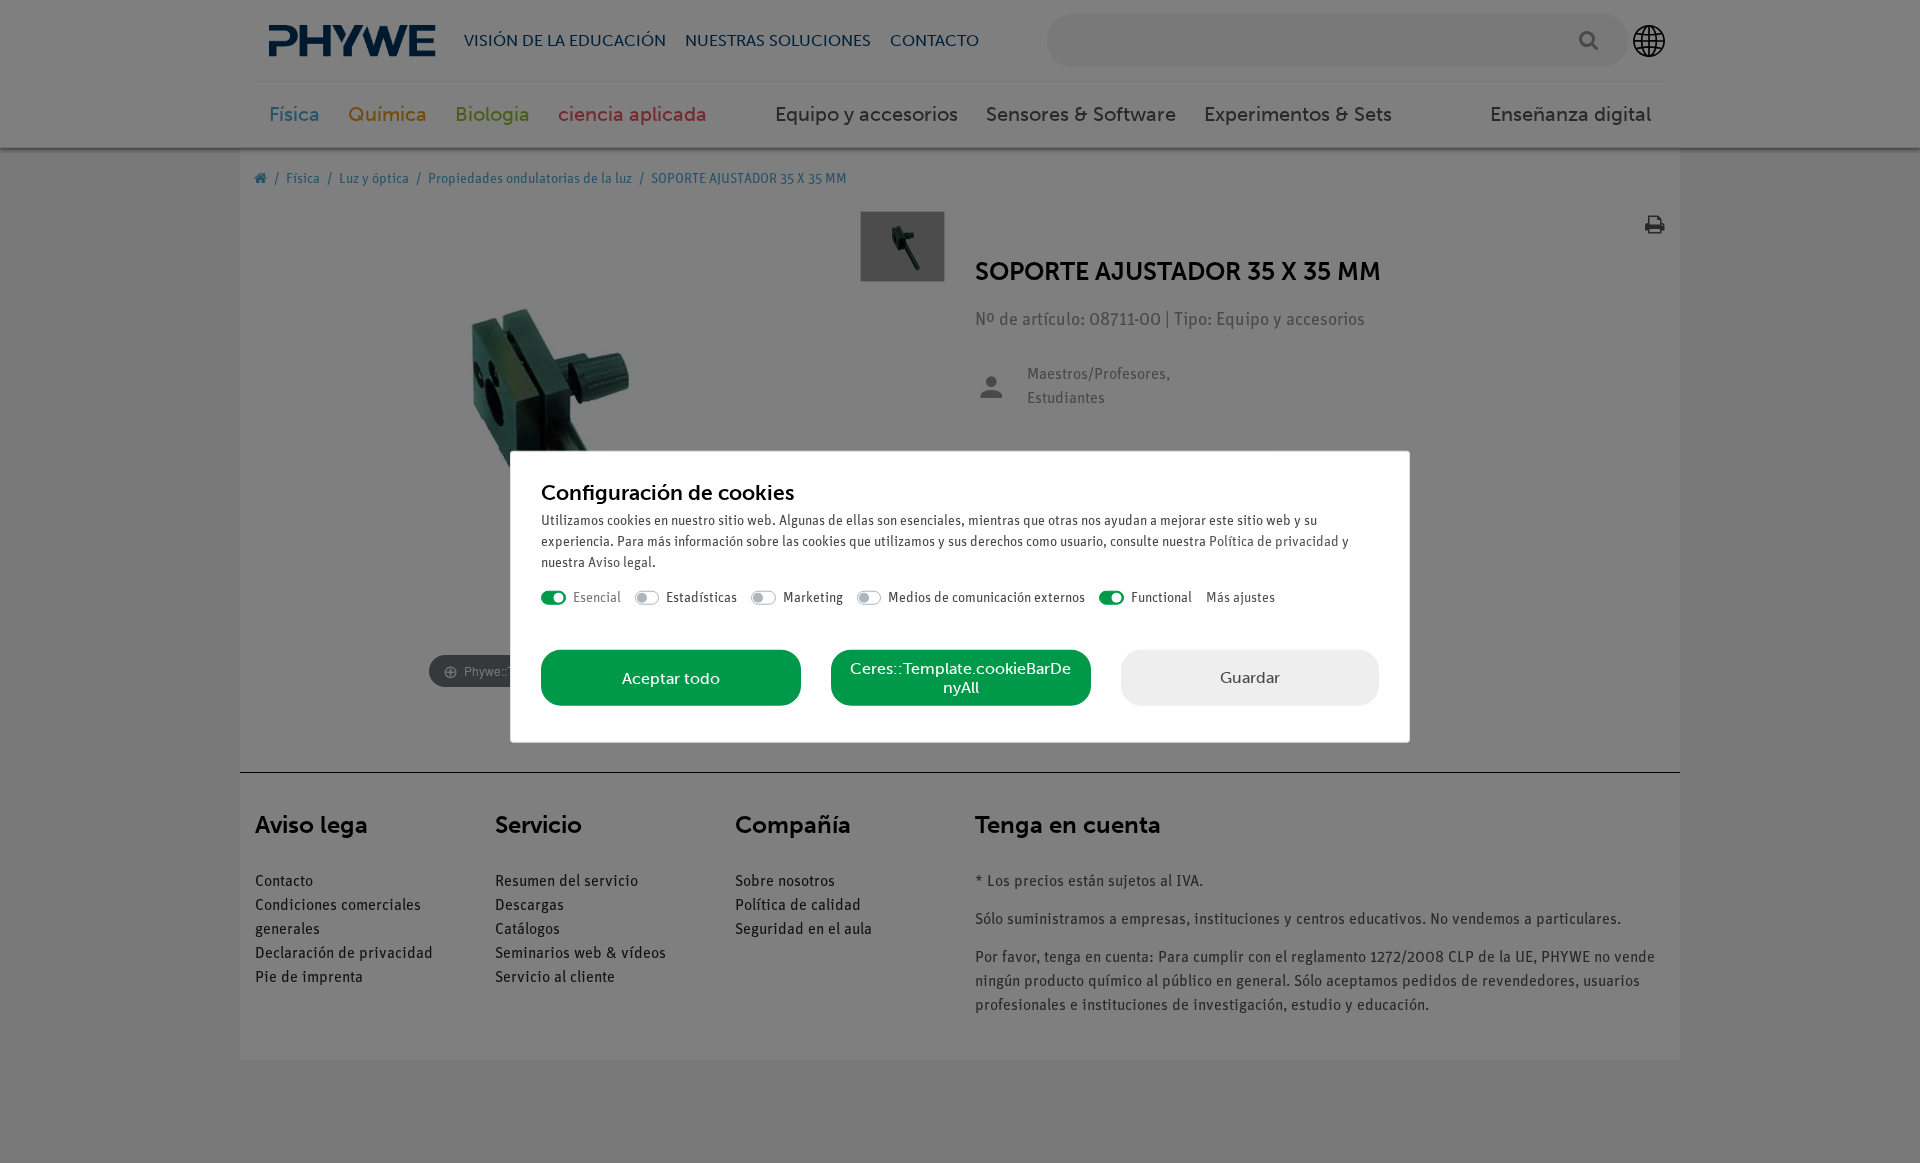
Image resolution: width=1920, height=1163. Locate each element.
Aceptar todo (671, 677)
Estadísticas (701, 597)
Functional (1161, 597)
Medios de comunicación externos (986, 597)
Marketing (813, 597)
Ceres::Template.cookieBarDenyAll (960, 678)
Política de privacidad (1274, 541)
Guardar (1250, 677)
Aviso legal (620, 562)
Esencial (597, 597)
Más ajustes (1240, 597)
